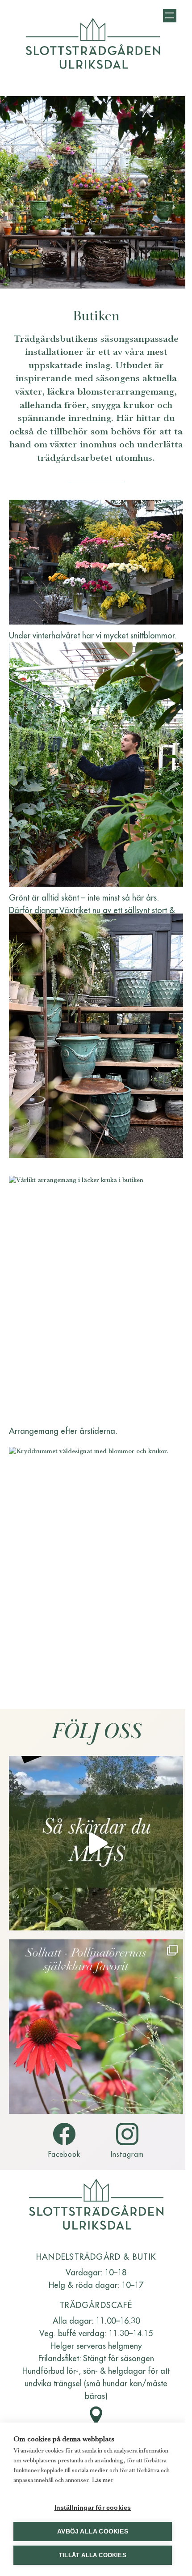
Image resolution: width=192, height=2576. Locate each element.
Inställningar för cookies (93, 2508)
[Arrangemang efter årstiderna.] (96, 1298)
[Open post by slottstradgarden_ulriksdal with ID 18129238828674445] (96, 1843)
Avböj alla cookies (93, 2531)
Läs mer (103, 2480)
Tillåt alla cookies (93, 2555)
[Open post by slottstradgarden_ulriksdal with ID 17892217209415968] (96, 2027)
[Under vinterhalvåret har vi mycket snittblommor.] (96, 562)
